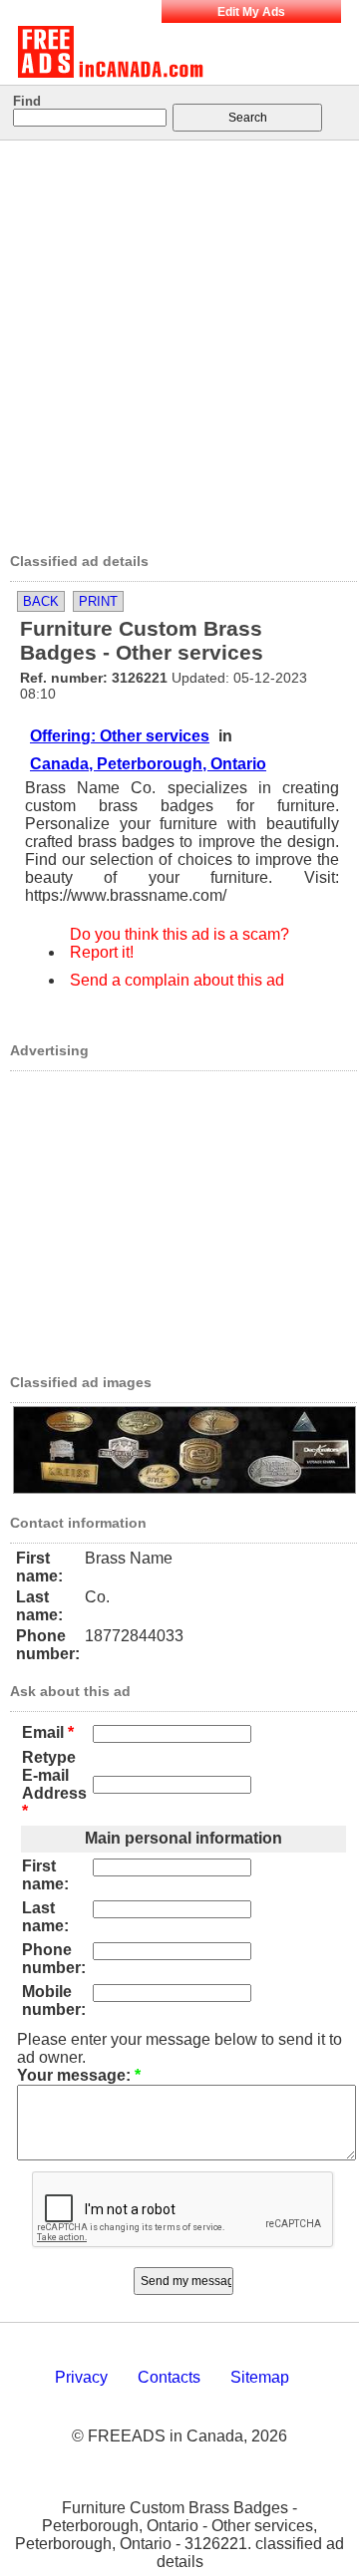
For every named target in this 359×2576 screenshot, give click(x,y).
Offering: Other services (120, 736)
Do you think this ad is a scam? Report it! (179, 943)
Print (98, 601)
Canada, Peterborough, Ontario (148, 764)
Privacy (81, 2377)
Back (41, 601)
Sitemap (260, 2377)
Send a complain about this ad (177, 980)
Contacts (169, 2377)
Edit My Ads (251, 12)
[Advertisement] (179, 340)
